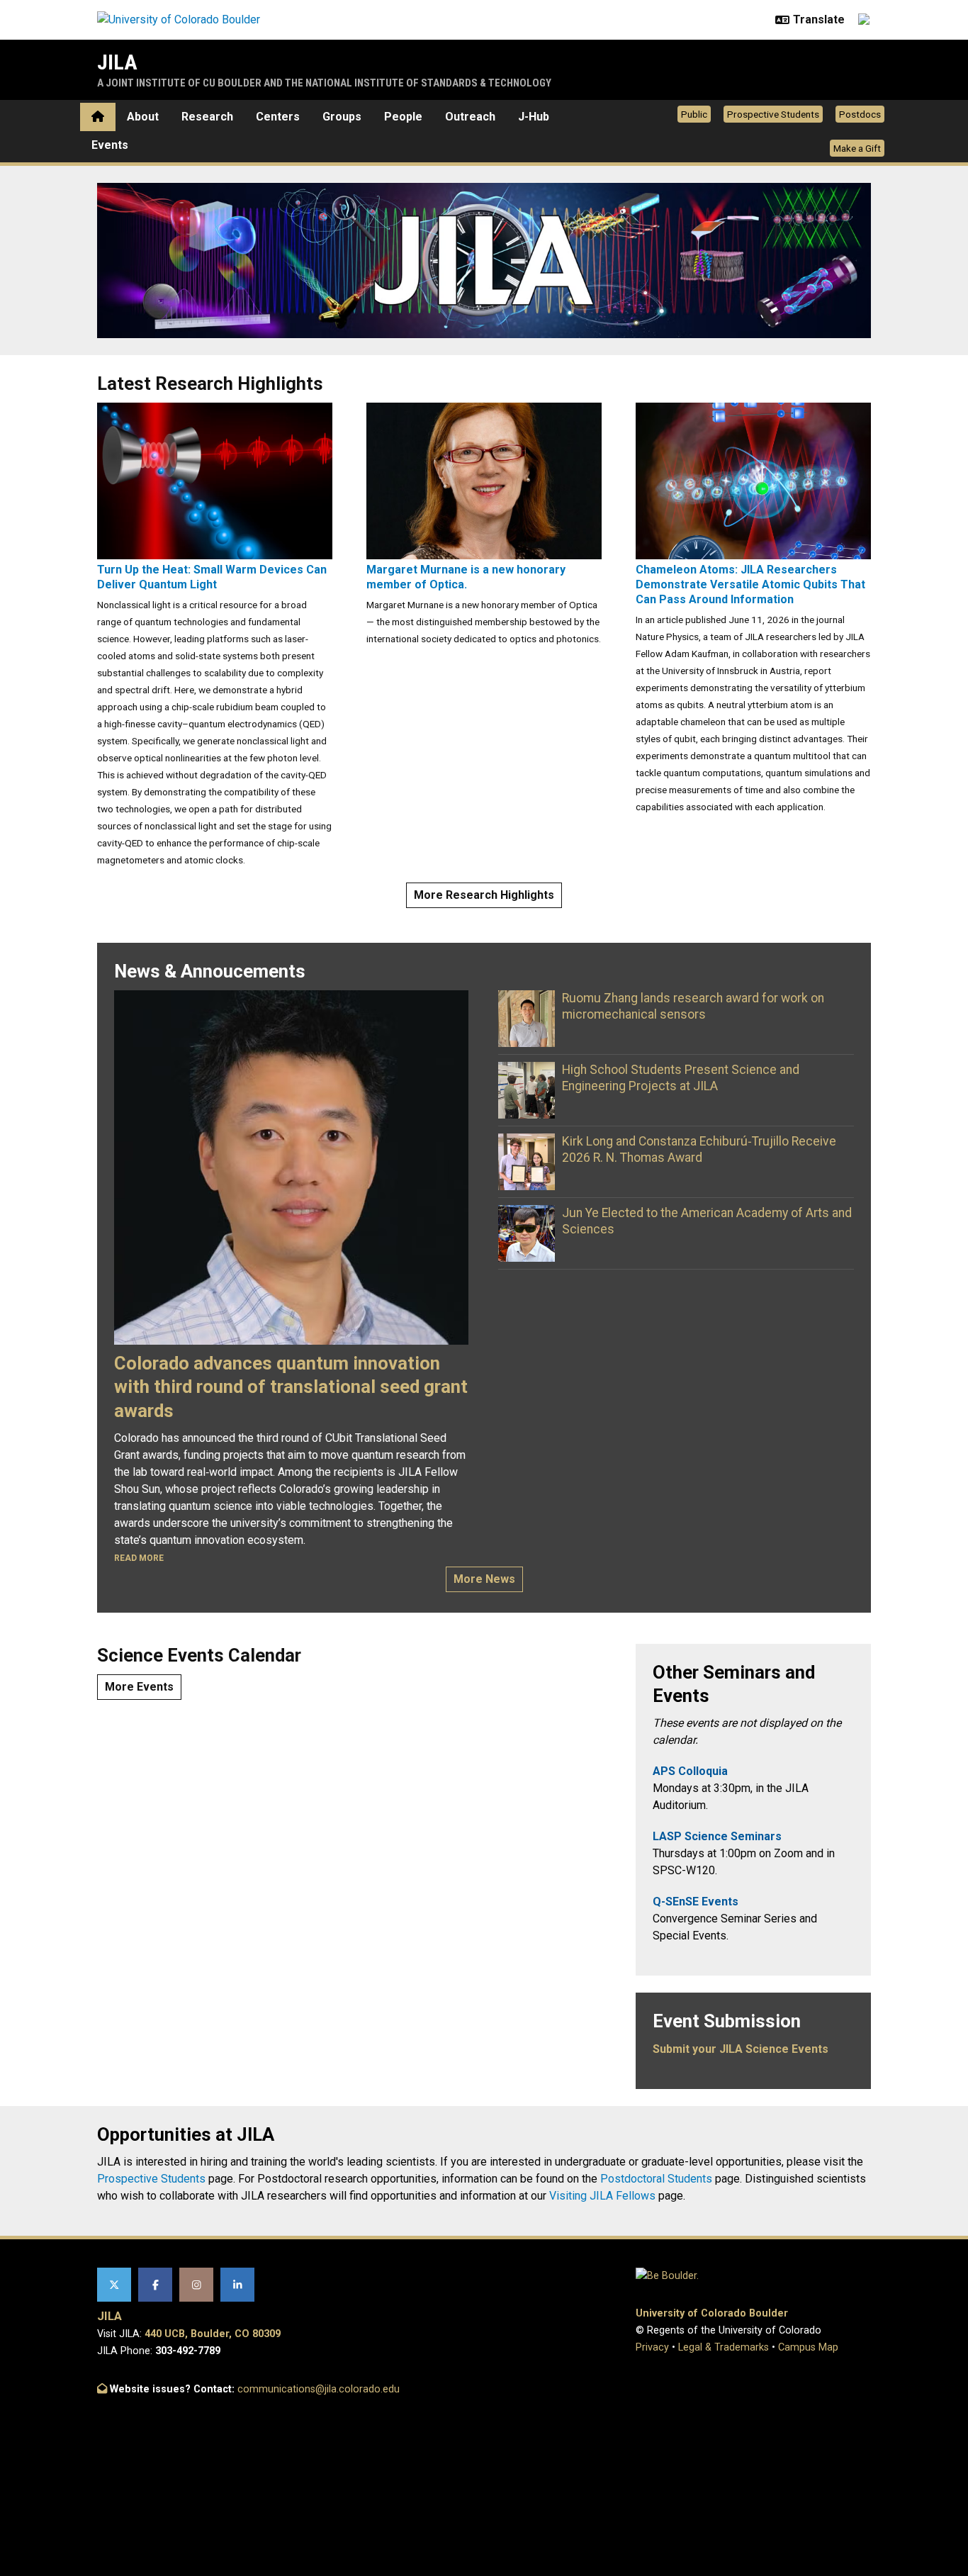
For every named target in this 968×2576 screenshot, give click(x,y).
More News (484, 1579)
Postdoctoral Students (656, 2179)
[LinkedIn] (237, 2285)
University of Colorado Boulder (712, 2313)
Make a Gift (857, 148)
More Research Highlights (484, 895)
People (403, 117)
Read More (139, 1558)
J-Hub (534, 117)
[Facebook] (155, 2285)
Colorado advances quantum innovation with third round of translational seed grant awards (291, 1387)
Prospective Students (773, 114)
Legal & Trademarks (724, 2347)
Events (110, 145)
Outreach (470, 117)
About (143, 117)
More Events (139, 1687)
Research (207, 117)
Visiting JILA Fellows (602, 2196)
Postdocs (860, 114)
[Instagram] (196, 2285)
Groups (342, 117)
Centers (278, 117)
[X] (114, 2285)
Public (694, 114)
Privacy (652, 2347)
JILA (117, 62)
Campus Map (808, 2347)
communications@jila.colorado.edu (319, 2389)
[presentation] (215, 480)
